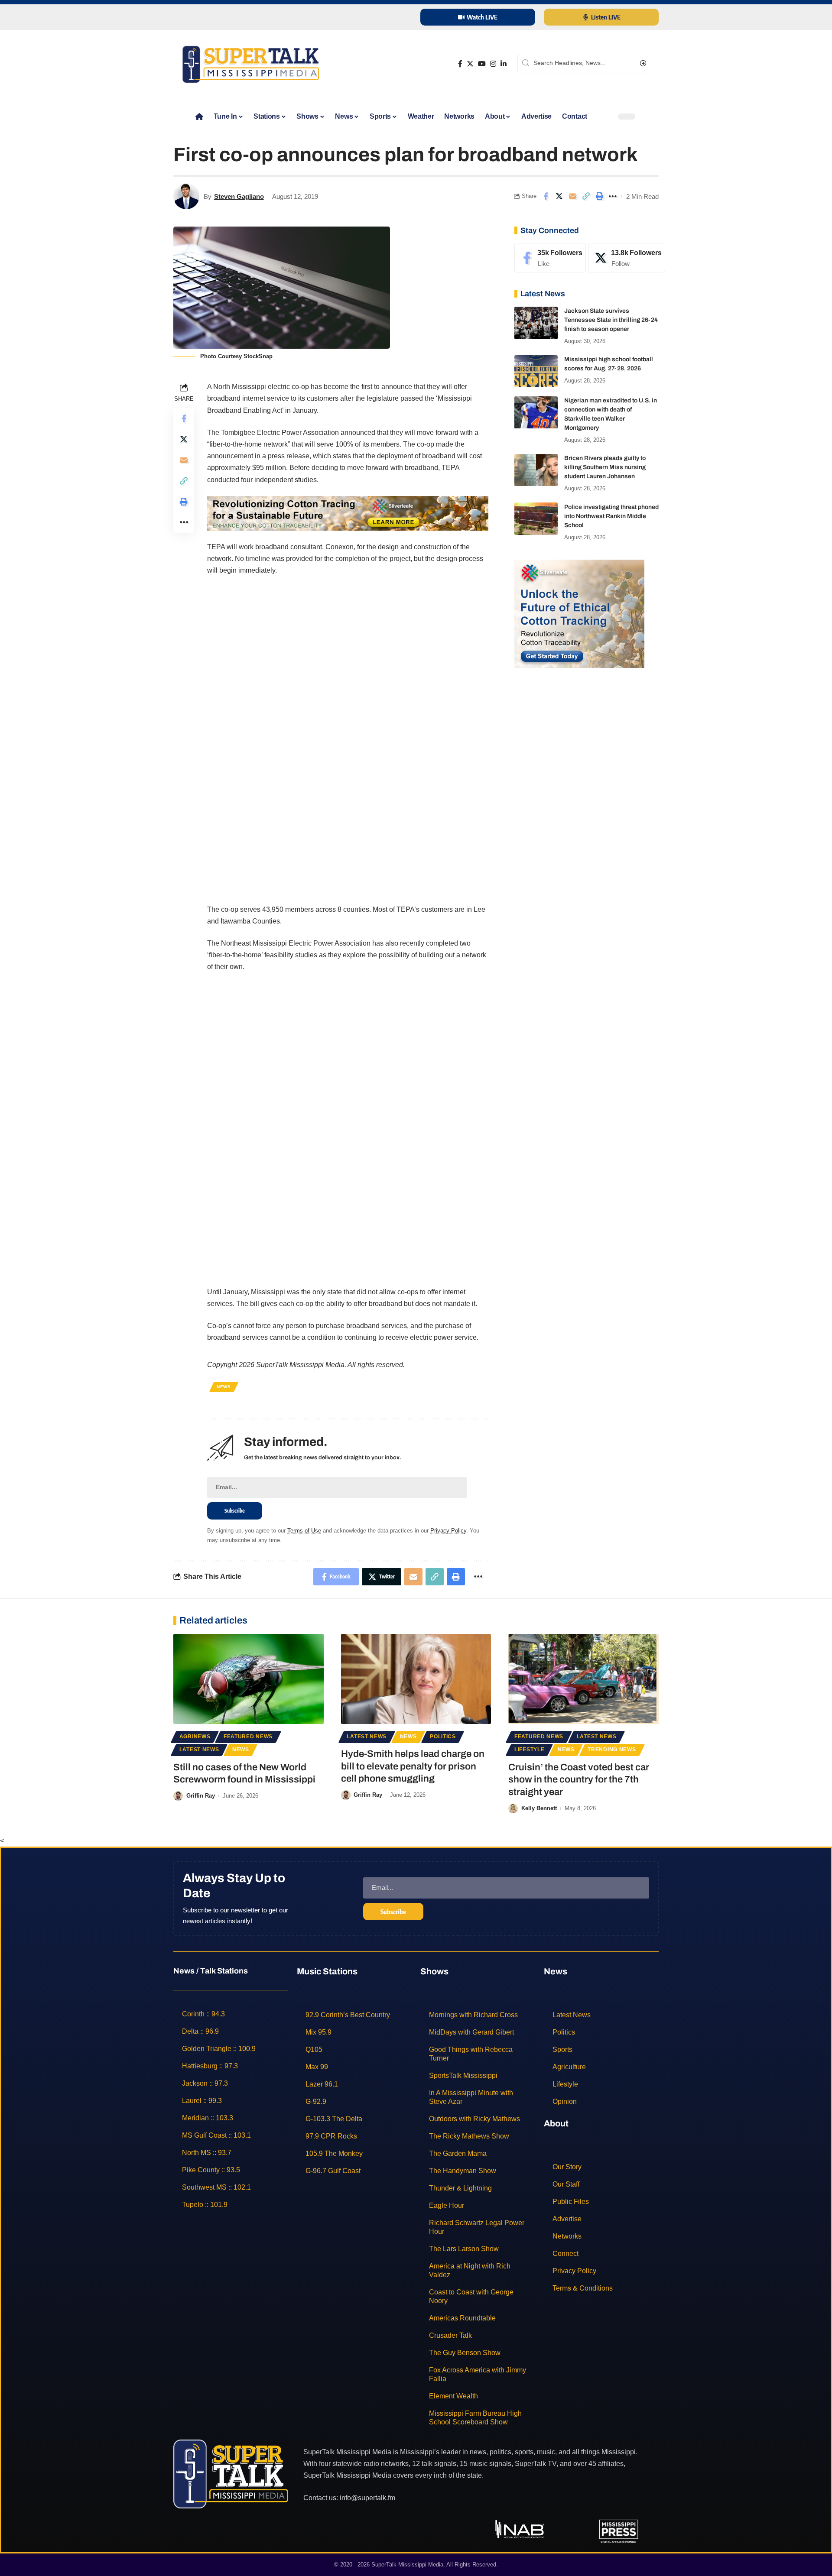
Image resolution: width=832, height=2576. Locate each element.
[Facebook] (460, 64)
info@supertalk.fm (367, 2497)
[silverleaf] (579, 613)
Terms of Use (304, 1531)
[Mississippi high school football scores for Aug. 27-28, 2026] (536, 371)
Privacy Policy (448, 1531)
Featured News (248, 1737)
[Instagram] (493, 64)
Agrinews (195, 1737)
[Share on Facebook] (546, 196)
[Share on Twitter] (559, 196)
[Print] (599, 196)
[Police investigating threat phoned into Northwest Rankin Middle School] (536, 519)
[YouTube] (482, 64)
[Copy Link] (586, 196)
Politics (443, 1737)
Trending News (612, 1750)
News (224, 1387)
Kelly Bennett (539, 1808)
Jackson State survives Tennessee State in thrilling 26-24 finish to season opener (611, 320)
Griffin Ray (201, 1796)
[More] (613, 196)
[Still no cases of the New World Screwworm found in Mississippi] (249, 1679)
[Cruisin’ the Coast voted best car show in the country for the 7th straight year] (583, 1679)
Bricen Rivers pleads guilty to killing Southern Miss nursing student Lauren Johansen (605, 468)
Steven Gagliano (239, 196)
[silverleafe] (348, 513)
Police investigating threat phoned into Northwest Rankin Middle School (611, 516)
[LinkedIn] (504, 64)
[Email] (572, 196)
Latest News (199, 1750)
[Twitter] (470, 64)
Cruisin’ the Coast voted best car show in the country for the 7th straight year (579, 1780)
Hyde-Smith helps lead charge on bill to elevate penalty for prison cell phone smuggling (413, 1766)
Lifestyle (529, 1750)
